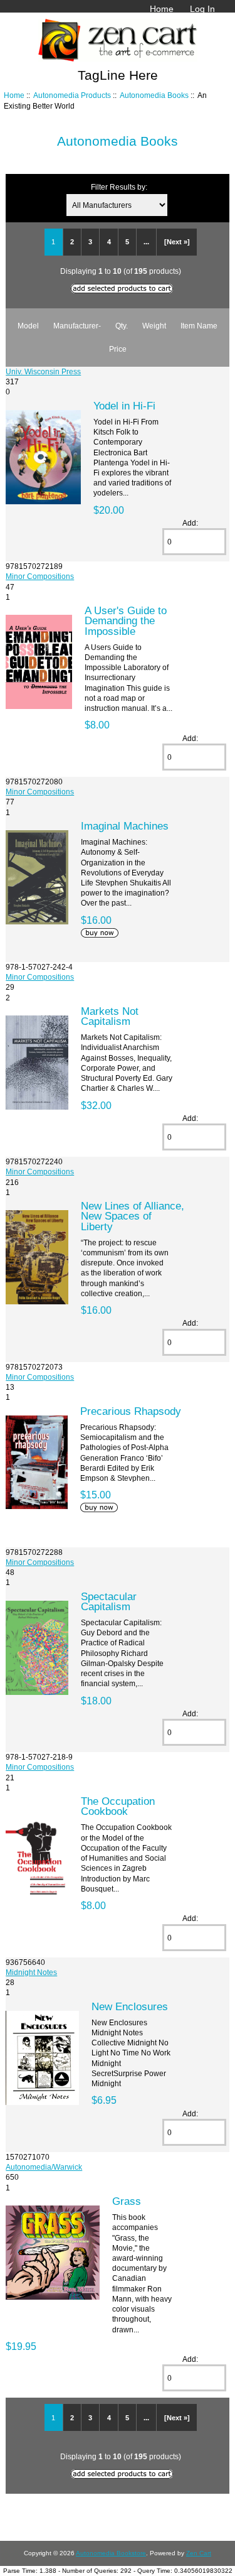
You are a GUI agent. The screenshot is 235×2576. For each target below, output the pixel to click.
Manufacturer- (77, 326)
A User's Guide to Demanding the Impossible (126, 620)
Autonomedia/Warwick (44, 2167)
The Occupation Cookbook (118, 1806)
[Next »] (177, 242)
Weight (154, 326)
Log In (202, 9)
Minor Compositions (40, 576)
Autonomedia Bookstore (111, 2553)
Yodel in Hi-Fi (124, 406)
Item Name (199, 326)
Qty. (122, 326)
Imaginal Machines (125, 826)
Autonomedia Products (72, 95)
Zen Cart (199, 2553)
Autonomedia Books (154, 95)
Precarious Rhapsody (131, 1411)
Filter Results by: (119, 187)
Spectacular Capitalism (109, 1601)
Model (28, 326)
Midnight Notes (31, 1972)
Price (118, 349)
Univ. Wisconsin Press (43, 371)
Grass (127, 2201)
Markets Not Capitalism (110, 1016)
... (146, 242)
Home (162, 9)
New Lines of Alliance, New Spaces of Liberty (133, 1216)
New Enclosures (130, 2006)
